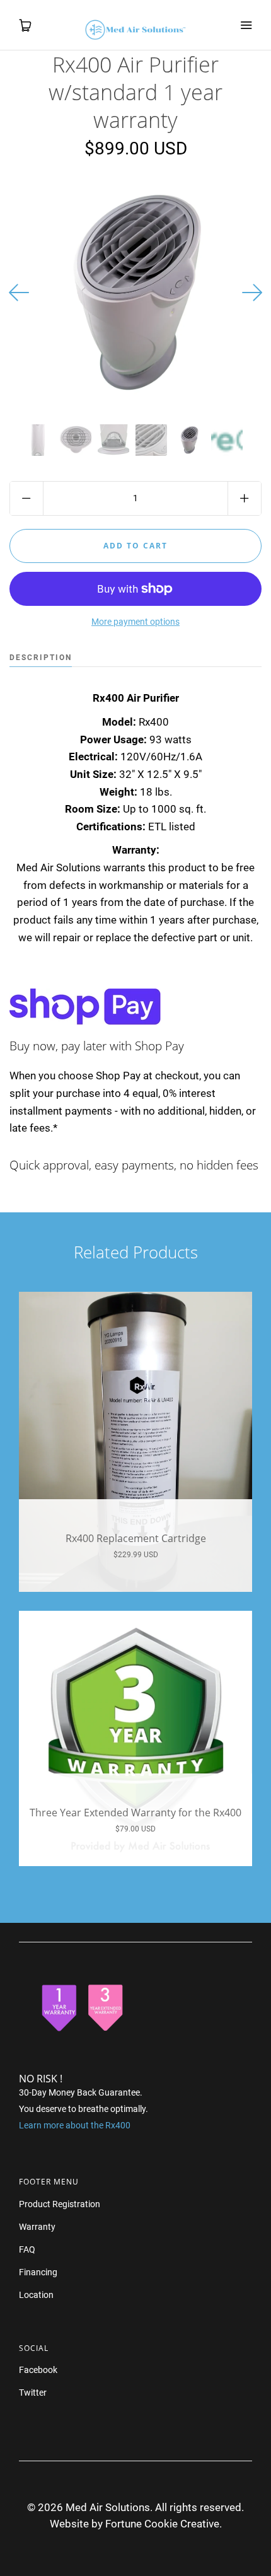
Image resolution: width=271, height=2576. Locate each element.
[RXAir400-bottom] (113, 440)
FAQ (27, 2249)
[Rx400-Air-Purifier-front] (38, 440)
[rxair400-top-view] (189, 440)
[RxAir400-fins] (151, 440)
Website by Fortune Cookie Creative (135, 2524)
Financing (38, 2272)
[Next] (252, 293)
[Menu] (246, 25)
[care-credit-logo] (227, 440)
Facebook (38, 2370)
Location (36, 2295)
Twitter (33, 2393)
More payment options (135, 622)
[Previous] (19, 293)
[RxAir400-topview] (76, 440)
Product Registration (60, 2204)
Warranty (37, 2227)
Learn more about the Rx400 (75, 2125)
